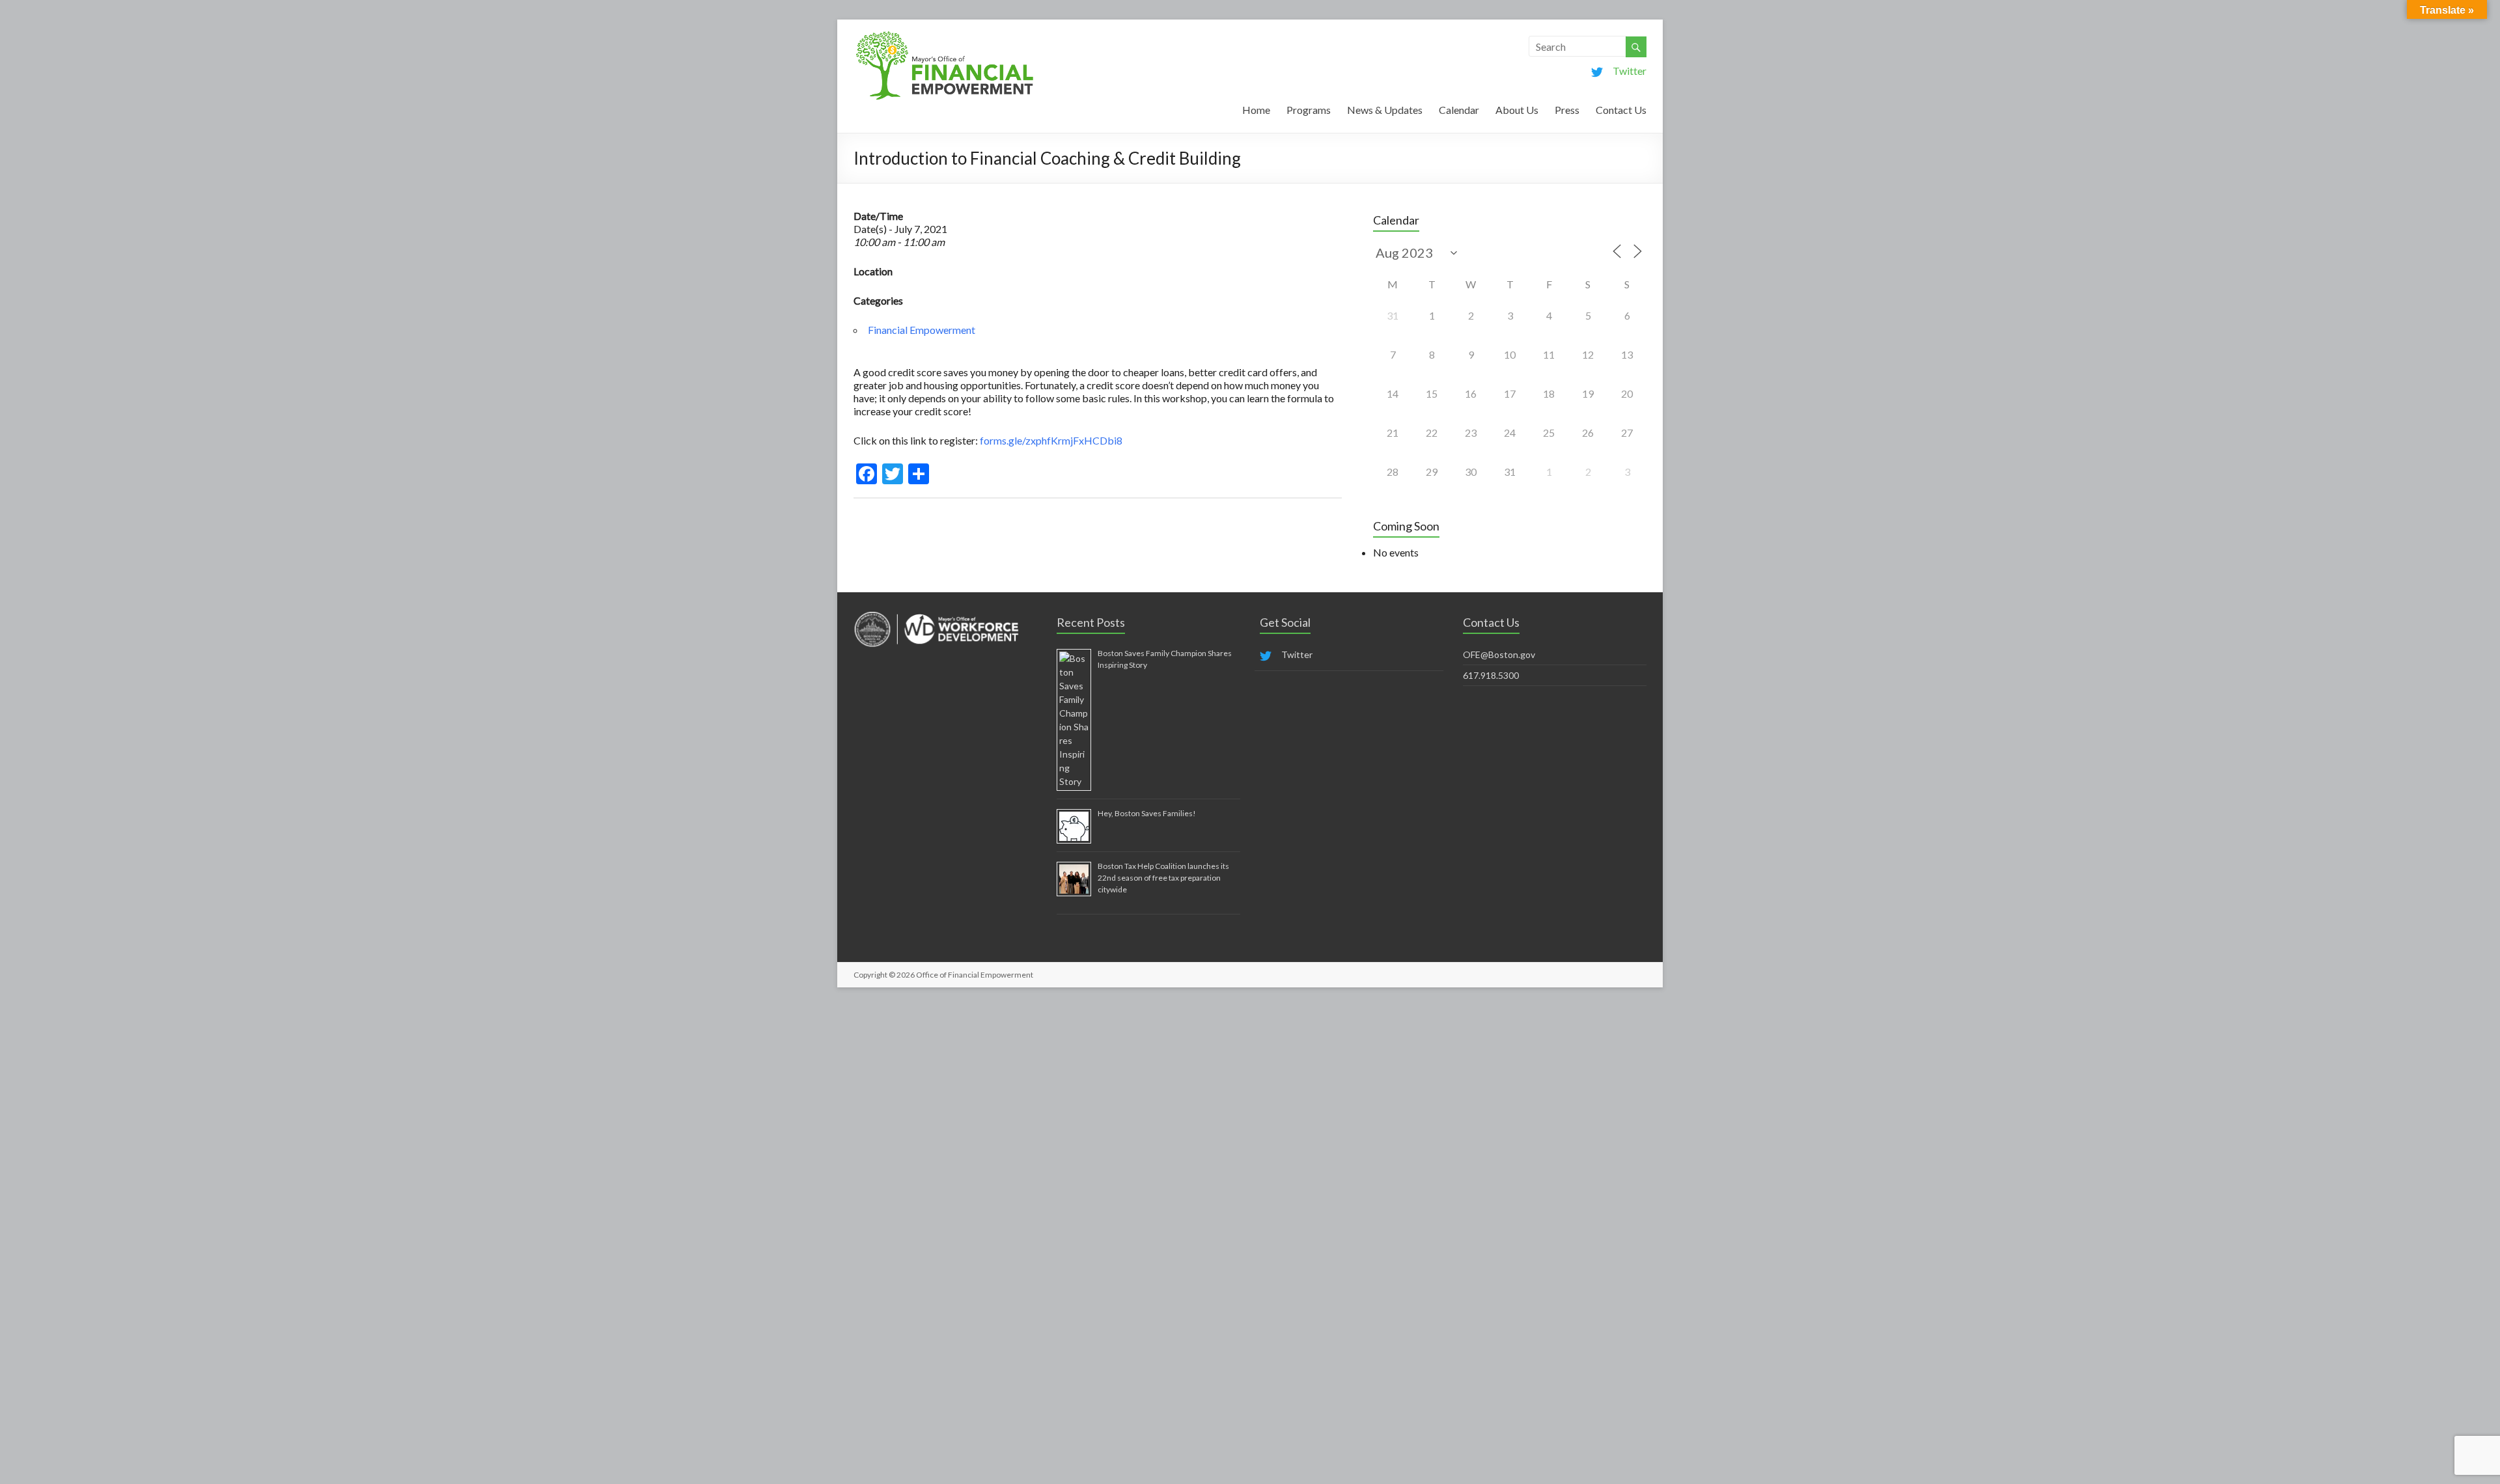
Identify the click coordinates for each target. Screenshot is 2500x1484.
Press (1567, 110)
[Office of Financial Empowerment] (945, 35)
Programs (1309, 110)
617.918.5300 (1491, 675)
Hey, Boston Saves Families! (1147, 813)
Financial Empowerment (922, 330)
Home (1256, 110)
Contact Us (1621, 110)
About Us (1517, 110)
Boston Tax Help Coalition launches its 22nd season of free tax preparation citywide (1163, 878)
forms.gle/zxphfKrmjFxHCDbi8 (1050, 440)
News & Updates (1385, 110)
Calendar (1459, 110)
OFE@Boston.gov (1499, 654)
